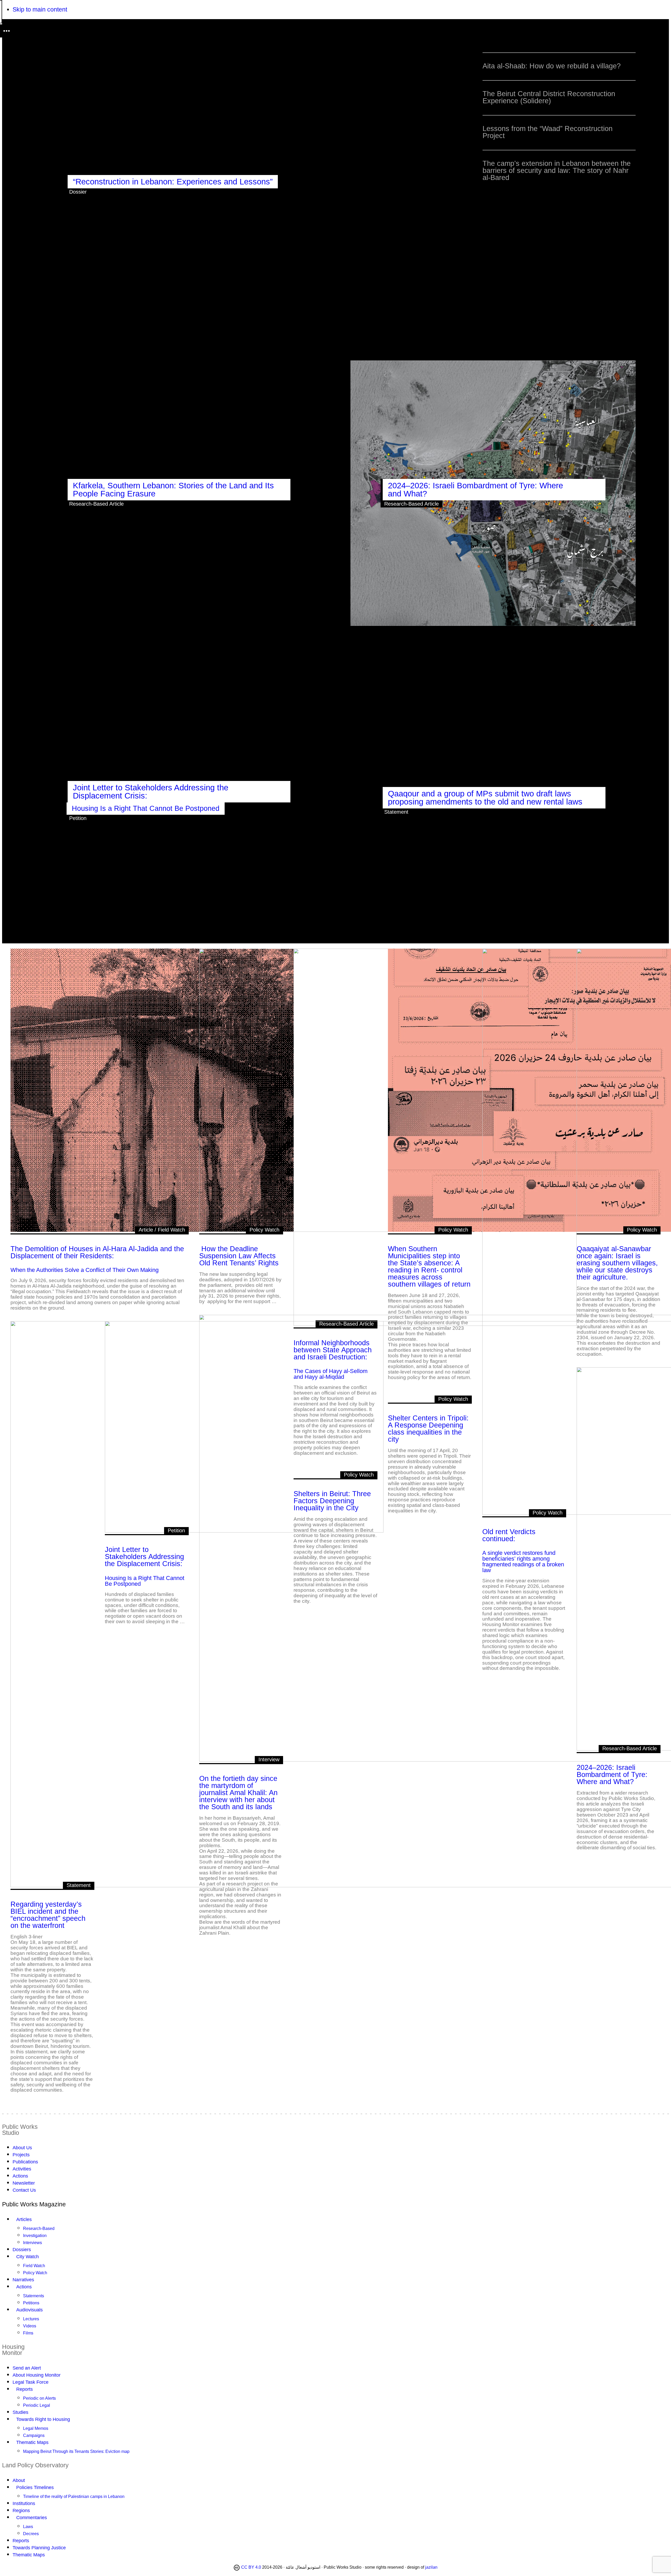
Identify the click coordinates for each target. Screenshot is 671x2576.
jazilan (431, 2567)
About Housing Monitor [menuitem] (37, 2375)
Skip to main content (40, 9)
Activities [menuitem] (22, 2169)
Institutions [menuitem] (24, 2503)
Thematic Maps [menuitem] (32, 2442)
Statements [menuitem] (34, 2296)
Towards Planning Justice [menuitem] (39, 2548)
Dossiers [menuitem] (22, 2250)
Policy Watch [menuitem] (35, 2273)
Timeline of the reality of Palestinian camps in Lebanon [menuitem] (74, 2496)
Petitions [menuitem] (31, 2303)
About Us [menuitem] (22, 2148)
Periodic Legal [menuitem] (37, 2405)
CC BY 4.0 (251, 2567)
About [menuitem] (19, 2480)
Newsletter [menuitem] (24, 2183)
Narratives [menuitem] (23, 2280)
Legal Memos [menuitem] (36, 2428)
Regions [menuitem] (21, 2511)
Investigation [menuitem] (35, 2236)
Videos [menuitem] (30, 2326)
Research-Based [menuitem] (39, 2228)
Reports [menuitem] (25, 2389)
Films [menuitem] (28, 2333)
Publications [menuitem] (25, 2162)
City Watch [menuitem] (28, 2257)
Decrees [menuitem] (31, 2534)
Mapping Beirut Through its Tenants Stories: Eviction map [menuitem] (76, 2451)
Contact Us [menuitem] (24, 2190)
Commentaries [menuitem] (32, 2518)
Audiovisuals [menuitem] (29, 2310)
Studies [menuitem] (20, 2412)
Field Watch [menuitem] (34, 2266)
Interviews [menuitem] (33, 2243)
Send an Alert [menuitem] (27, 2368)
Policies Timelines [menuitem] (35, 2487)
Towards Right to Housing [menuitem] (43, 2419)
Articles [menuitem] (24, 2219)
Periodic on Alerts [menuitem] (39, 2398)
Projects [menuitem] (21, 2155)
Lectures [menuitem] (31, 2319)
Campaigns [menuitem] (34, 2435)
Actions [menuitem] (20, 2176)
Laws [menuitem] (28, 2527)
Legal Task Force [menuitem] (31, 2382)
